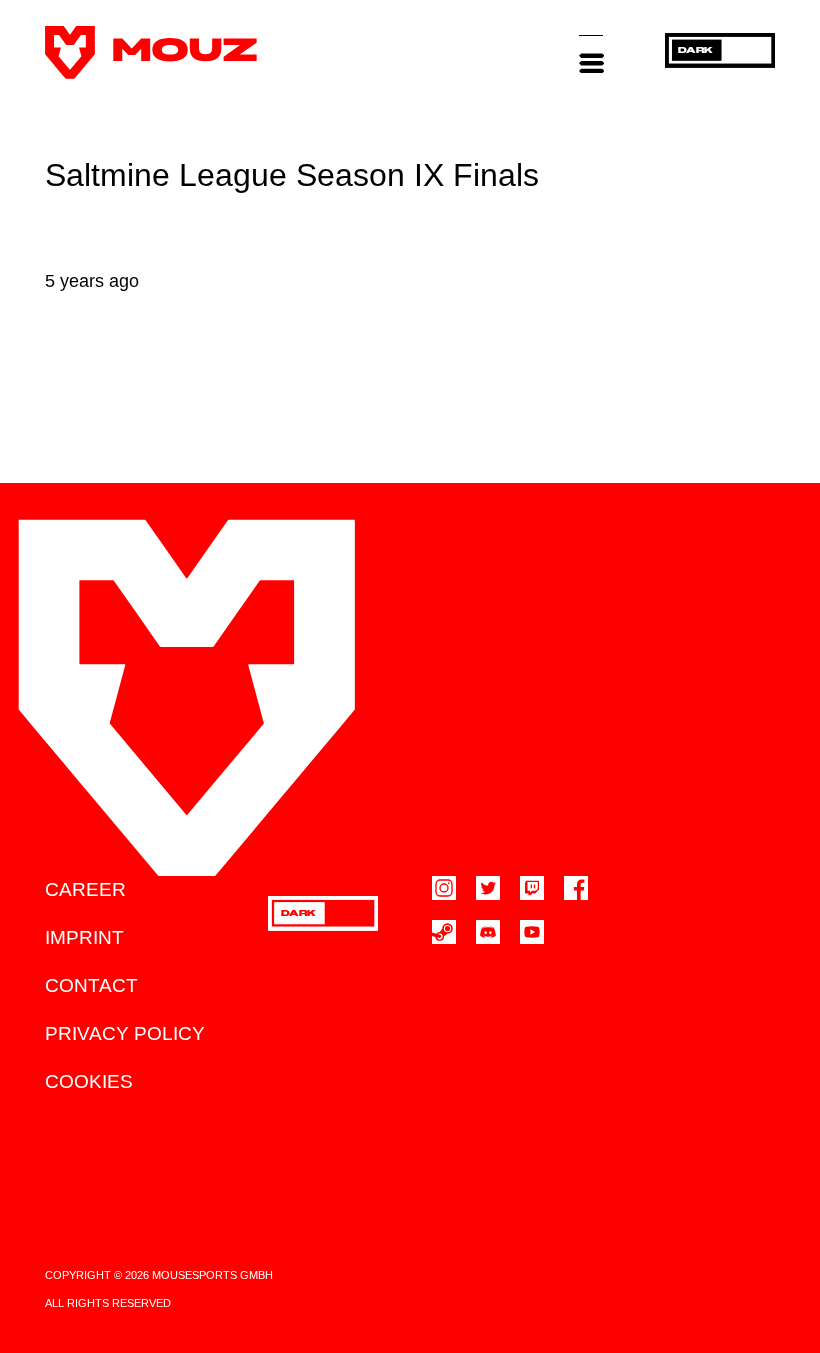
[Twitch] (532, 888)
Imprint (84, 937)
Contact (91, 985)
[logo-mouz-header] (151, 52)
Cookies (89, 1081)
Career (85, 889)
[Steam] (444, 932)
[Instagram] (444, 888)
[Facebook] (576, 888)
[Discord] (488, 932)
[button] (591, 52)
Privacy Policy (125, 1033)
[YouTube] (532, 932)
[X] (488, 888)
